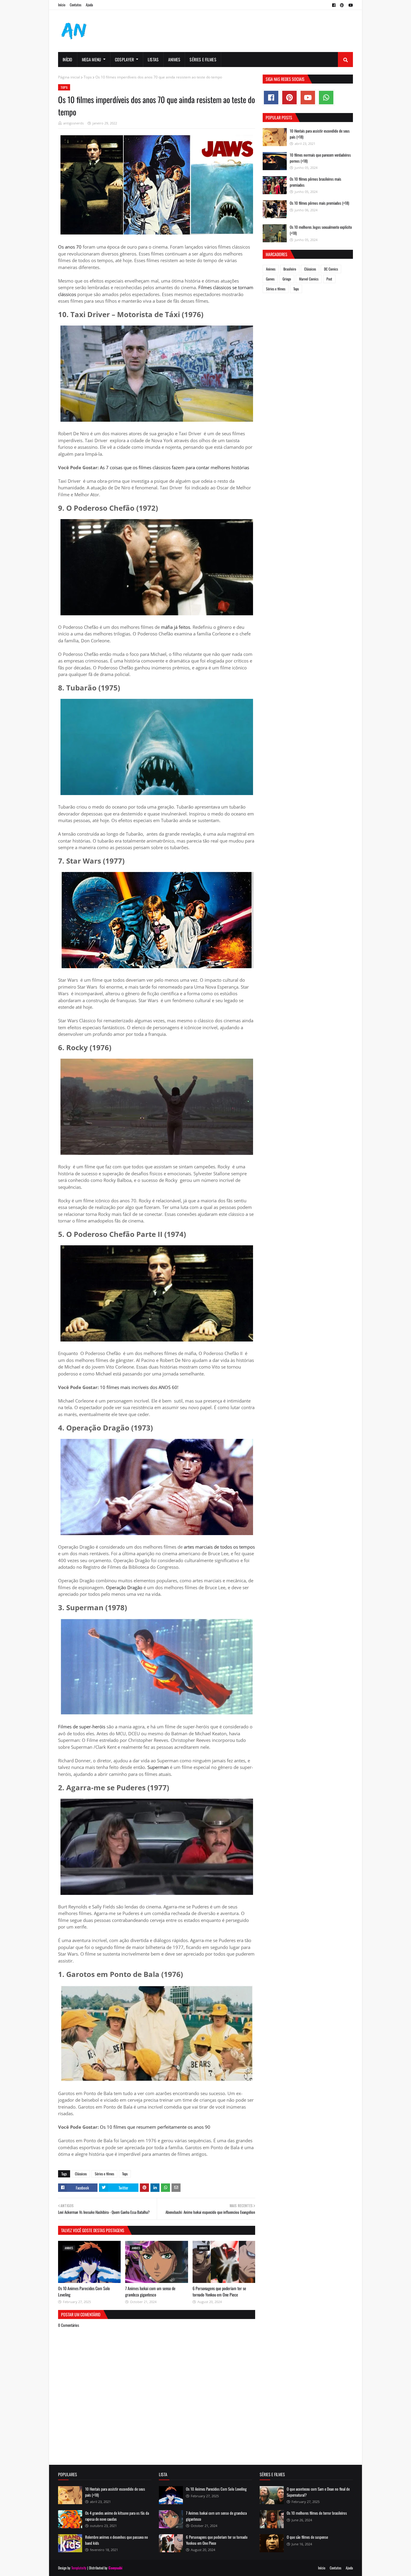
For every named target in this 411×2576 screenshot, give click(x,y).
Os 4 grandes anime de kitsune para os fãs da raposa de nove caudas (117, 2516)
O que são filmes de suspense (307, 2537)
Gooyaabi (115, 2568)
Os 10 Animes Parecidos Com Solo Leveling (216, 2489)
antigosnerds (73, 123)
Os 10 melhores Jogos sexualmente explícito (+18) (321, 230)
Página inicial (69, 77)
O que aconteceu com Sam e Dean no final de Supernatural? (318, 2492)
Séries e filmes (104, 2174)
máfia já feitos (176, 627)
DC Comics (331, 269)
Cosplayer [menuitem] (125, 59)
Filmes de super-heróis (82, 1727)
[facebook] (334, 5)
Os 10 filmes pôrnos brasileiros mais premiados (315, 182)
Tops (88, 77)
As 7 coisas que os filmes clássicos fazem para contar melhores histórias (175, 467)
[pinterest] (342, 5)
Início (62, 5)
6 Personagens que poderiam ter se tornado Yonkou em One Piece (219, 2291)
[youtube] (350, 5)
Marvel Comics (309, 279)
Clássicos (81, 2174)
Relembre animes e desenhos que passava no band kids (117, 2540)
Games (270, 279)
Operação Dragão (124, 1587)
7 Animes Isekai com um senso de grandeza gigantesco (150, 2291)
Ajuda (89, 5)
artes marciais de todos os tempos (219, 1547)
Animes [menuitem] (174, 59)
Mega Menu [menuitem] (92, 59)
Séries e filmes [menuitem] (203, 59)
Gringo (287, 279)
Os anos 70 (70, 247)
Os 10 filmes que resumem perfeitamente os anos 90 (155, 2127)
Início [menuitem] (68, 59)
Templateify (79, 2568)
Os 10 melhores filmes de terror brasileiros (317, 2513)
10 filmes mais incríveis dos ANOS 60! (139, 1387)
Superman (158, 1767)
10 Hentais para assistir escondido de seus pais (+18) (320, 134)
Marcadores (277, 254)
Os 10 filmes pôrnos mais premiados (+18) (319, 203)
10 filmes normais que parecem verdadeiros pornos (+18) (320, 158)
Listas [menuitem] (153, 59)
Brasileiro (290, 269)
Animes (271, 269)
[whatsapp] (326, 98)
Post (329, 279)
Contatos (76, 5)
